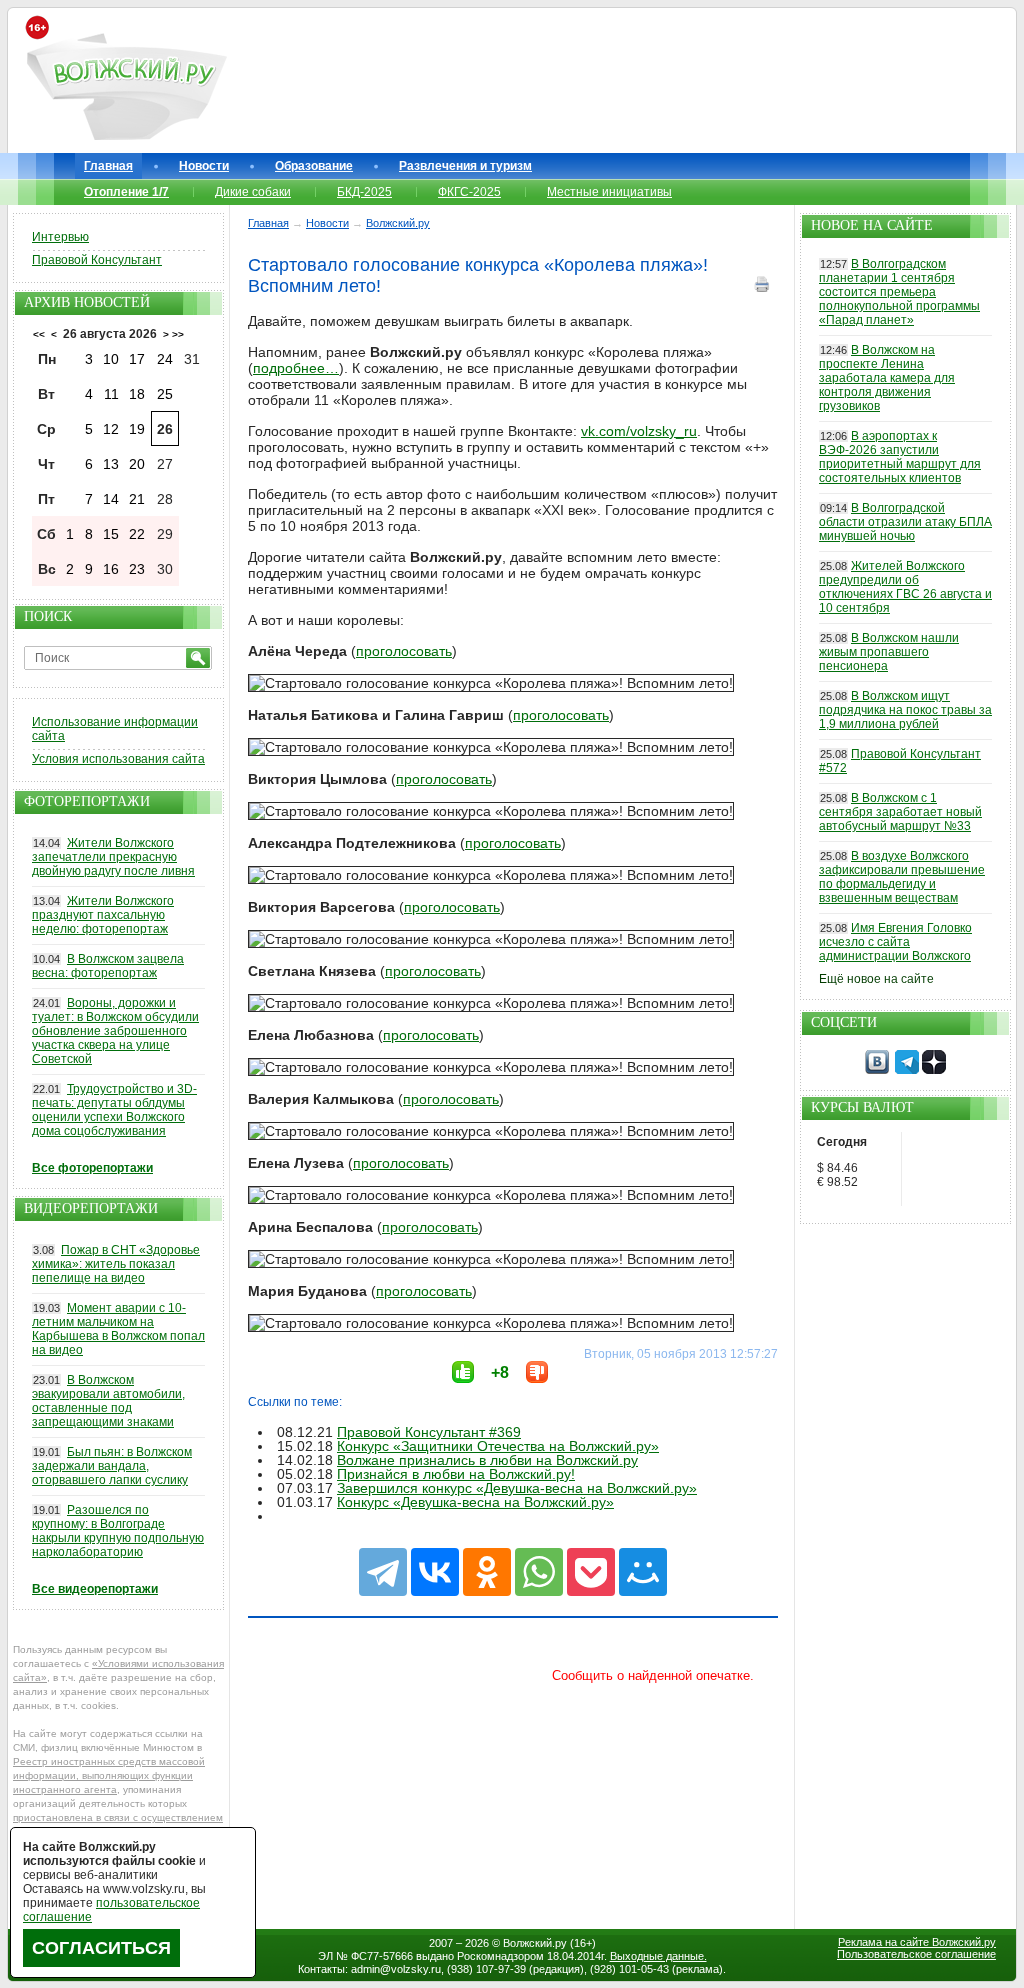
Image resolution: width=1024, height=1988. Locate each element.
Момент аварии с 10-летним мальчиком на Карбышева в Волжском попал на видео (118, 1329)
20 (137, 464)
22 (137, 534)
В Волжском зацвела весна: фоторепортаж (108, 966)
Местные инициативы (609, 192)
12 (111, 429)
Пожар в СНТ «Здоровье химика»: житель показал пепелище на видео (116, 1264)
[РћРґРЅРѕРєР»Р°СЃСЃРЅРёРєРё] (487, 1572)
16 (111, 569)
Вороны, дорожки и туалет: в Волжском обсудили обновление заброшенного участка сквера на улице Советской (115, 1031)
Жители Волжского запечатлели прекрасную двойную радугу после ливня (113, 857)
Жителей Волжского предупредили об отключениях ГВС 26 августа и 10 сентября (905, 587)
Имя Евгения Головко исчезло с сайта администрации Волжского (895, 942)
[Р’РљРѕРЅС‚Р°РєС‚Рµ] (435, 1572)
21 (137, 499)
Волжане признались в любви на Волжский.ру (487, 1460)
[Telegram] (383, 1572)
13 (111, 464)
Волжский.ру (535, 1943)
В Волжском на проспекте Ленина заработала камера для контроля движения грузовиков (887, 378)
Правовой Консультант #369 (429, 1432)
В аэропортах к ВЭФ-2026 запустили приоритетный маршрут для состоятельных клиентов (900, 457)
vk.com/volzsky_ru (639, 431)
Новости (204, 166)
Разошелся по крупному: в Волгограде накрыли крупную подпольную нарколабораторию (118, 1531)
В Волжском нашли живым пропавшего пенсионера (889, 652)
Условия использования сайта (118, 759)
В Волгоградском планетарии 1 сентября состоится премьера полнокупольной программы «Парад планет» (899, 292)
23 (137, 569)
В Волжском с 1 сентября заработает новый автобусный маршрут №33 (900, 812)
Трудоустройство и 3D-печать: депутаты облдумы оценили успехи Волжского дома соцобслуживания (114, 1110)
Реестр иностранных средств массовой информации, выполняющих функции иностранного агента (109, 1775)
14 (111, 499)
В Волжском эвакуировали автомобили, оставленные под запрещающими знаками (108, 1401)
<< (39, 334)
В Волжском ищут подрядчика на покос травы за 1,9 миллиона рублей (905, 710)
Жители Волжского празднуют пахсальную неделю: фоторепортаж (103, 915)
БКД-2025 (364, 192)
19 (137, 429)
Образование (314, 166)
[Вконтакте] (877, 1070)
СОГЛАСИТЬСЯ (101, 1948)
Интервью (60, 237)
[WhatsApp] (539, 1572)
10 (111, 359)
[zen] (934, 1070)
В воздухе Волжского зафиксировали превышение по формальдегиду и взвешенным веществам (902, 877)
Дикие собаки (253, 192)
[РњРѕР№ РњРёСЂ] (643, 1572)
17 (137, 359)
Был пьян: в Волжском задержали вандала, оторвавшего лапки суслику (112, 1466)
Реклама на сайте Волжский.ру (917, 1942)
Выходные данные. (658, 1956)
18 (137, 394)
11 (111, 394)
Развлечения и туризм (465, 166)
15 (111, 534)
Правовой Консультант (97, 260)
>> (178, 334)
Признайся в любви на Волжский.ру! (456, 1474)
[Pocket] (591, 1572)
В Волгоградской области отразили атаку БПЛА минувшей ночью (905, 522)
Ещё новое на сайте (876, 979)
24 (165, 359)
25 (165, 394)
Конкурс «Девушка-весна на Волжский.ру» (475, 1502)
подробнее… (296, 368)
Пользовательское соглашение (916, 1954)
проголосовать (404, 651)
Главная (108, 166)
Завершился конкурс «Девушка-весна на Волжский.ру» (517, 1488)
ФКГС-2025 (469, 192)
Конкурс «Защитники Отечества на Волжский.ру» (498, 1446)
